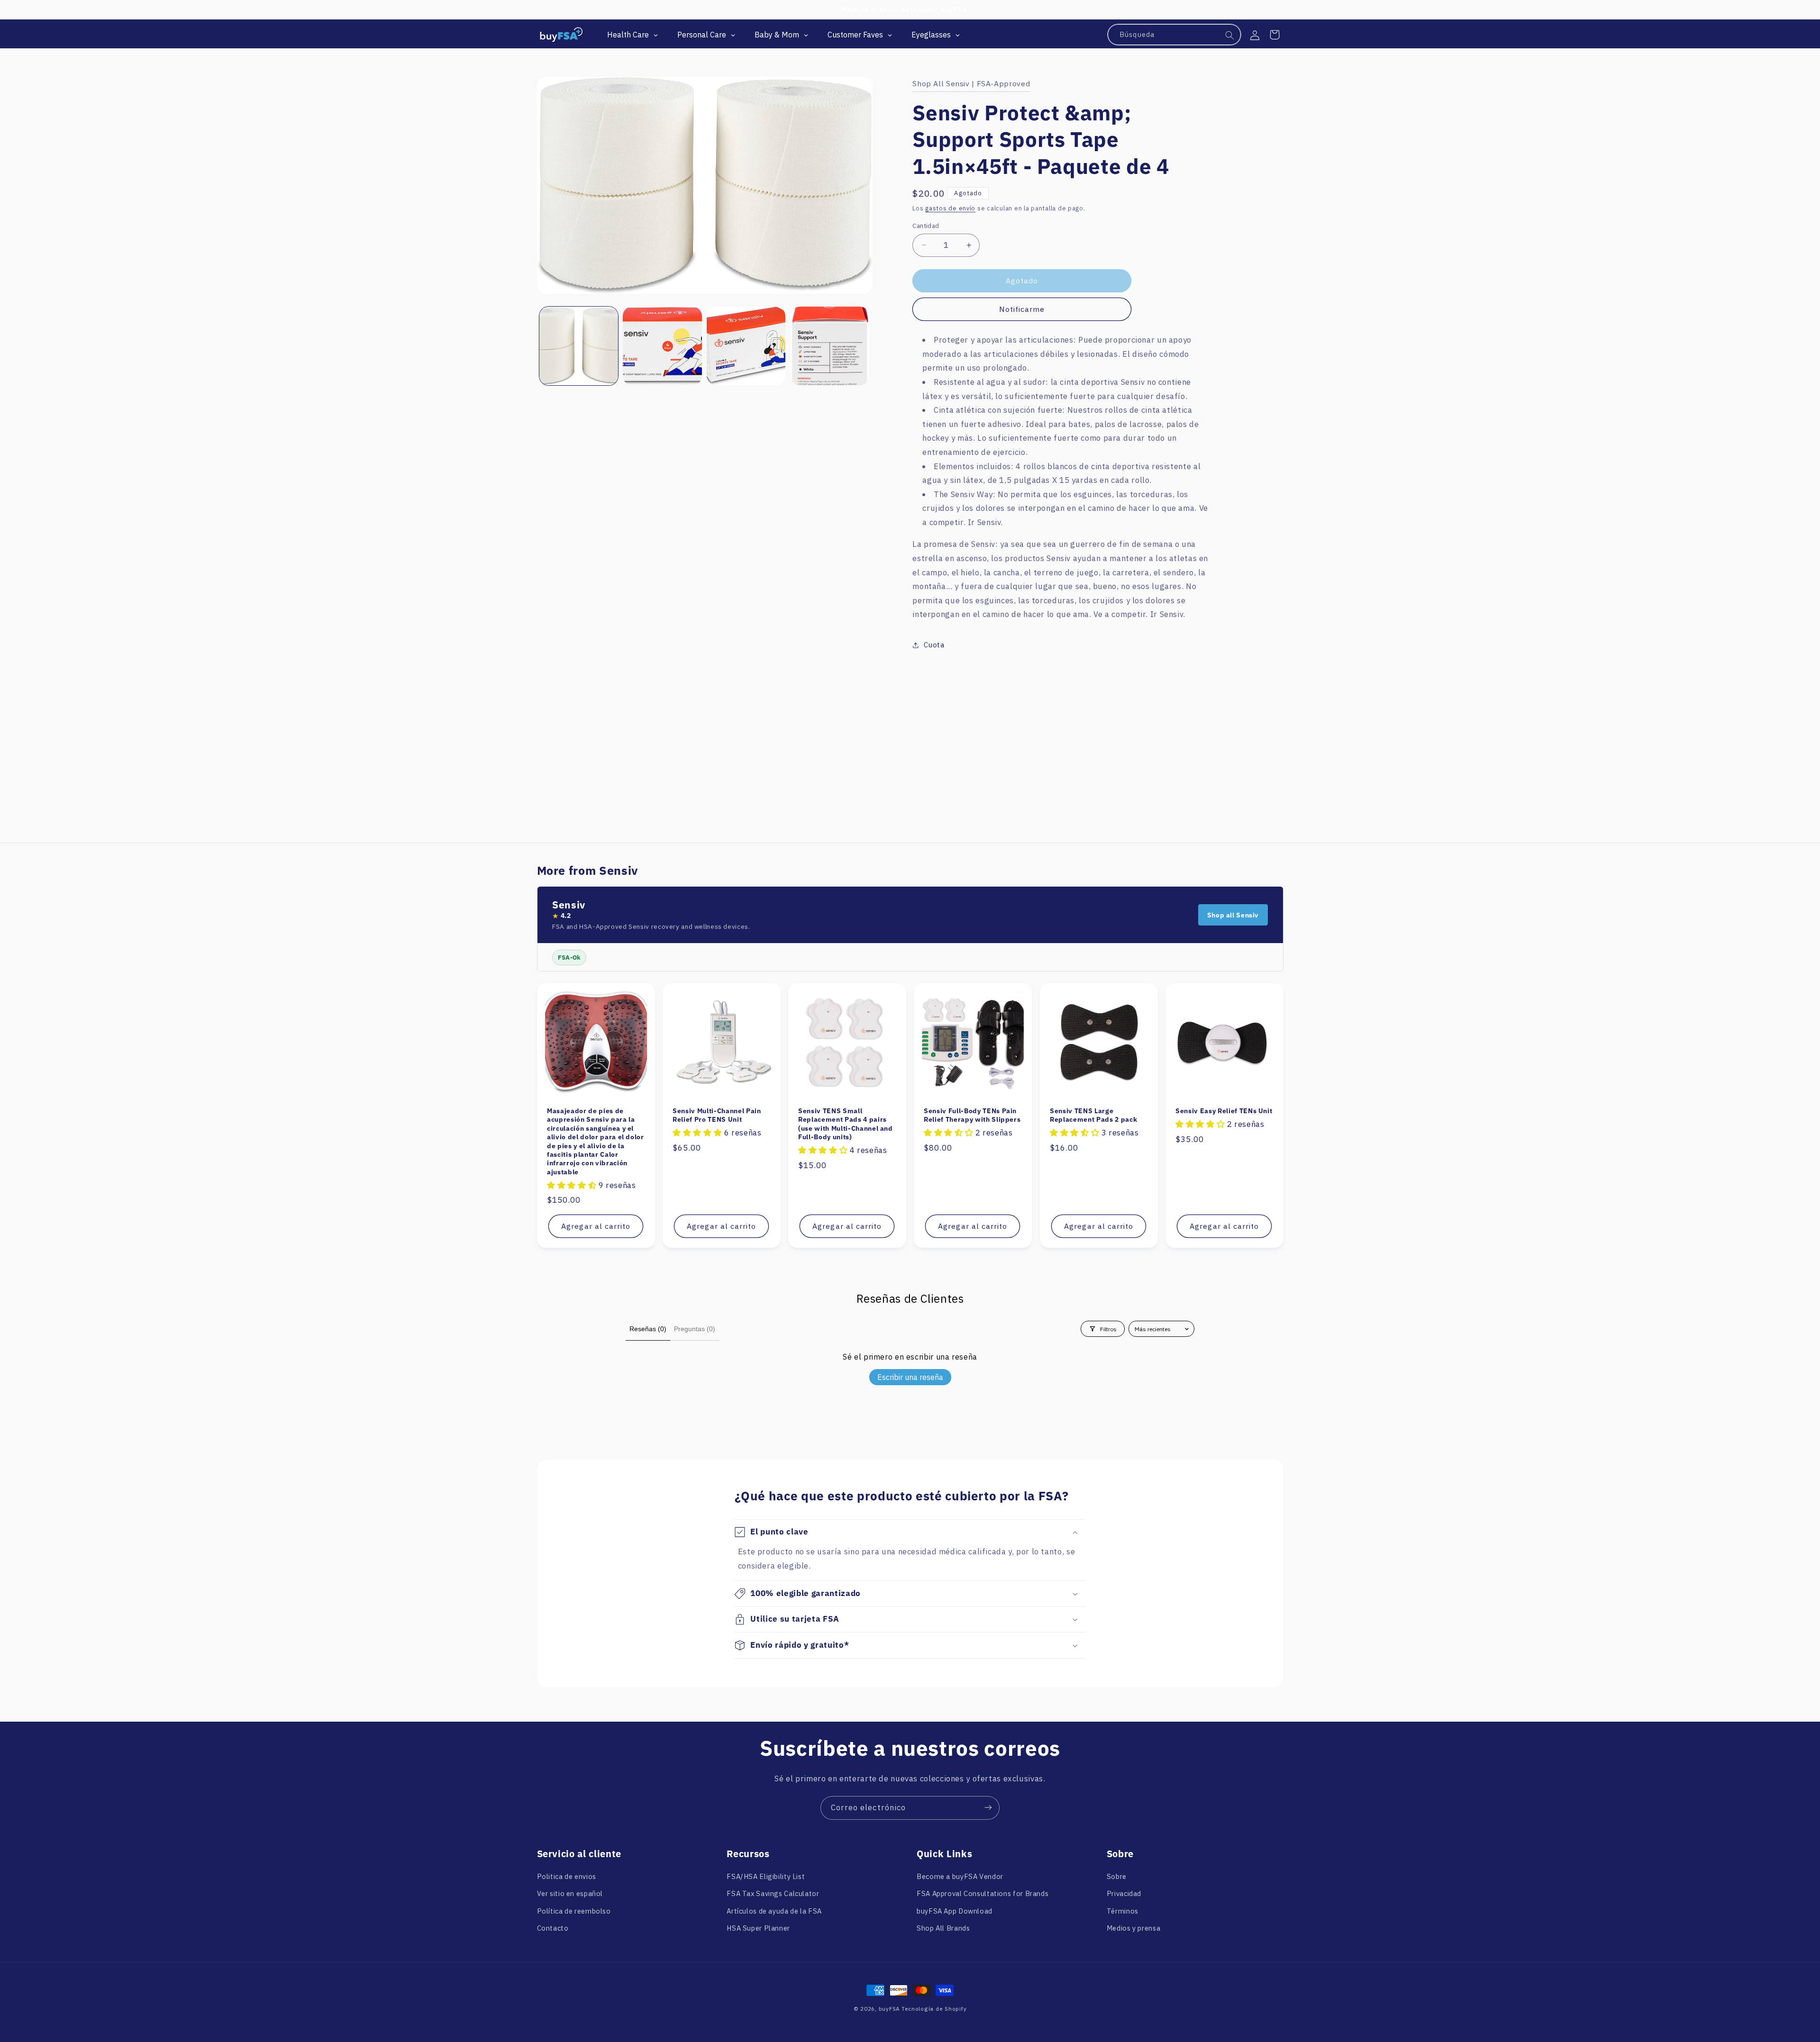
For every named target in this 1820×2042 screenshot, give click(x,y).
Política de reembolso (574, 1911)
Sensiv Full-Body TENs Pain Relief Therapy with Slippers (972, 1115)
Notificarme (1022, 309)
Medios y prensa (1133, 1928)
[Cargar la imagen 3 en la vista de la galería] (746, 346)
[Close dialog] (341, 1831)
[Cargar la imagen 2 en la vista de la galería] (662, 346)
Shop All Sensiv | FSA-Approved (971, 83)
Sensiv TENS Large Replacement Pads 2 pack (1093, 1115)
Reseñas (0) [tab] (648, 1329)
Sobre (1117, 1876)
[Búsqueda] (1230, 35)
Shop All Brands (943, 1928)
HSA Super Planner (758, 1928)
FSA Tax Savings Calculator (773, 1894)
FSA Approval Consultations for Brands (983, 1894)
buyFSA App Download (955, 1911)
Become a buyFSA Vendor (960, 1876)
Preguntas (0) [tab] (695, 1329)
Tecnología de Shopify (934, 2009)
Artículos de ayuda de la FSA (774, 1911)
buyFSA (889, 2009)
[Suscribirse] (988, 1808)
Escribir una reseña (910, 1377)
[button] (1274, 35)
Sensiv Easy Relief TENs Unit (1224, 1111)
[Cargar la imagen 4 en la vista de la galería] (830, 346)
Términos (1123, 1911)
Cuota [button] (934, 645)
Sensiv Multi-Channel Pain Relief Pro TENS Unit (717, 1115)
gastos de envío (950, 208)
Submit (267, 1973)
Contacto (553, 1928)
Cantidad (926, 226)
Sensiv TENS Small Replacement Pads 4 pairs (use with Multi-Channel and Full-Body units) (846, 1124)
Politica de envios (567, 1876)
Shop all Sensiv (1233, 915)
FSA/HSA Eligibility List (766, 1876)
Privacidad (1124, 1894)
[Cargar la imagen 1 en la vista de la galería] (579, 346)
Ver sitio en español (570, 1894)
